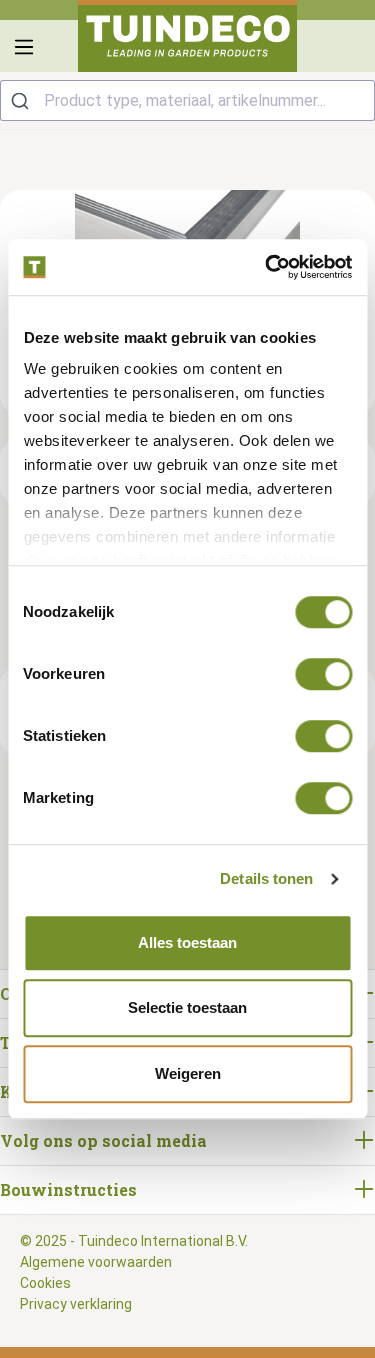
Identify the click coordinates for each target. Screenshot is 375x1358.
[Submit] (22, 100)
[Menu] (24, 47)
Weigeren (188, 1073)
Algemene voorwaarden (96, 1262)
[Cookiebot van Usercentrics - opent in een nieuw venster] (267, 267)
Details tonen (266, 878)
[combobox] (187, 100)
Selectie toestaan (187, 1007)
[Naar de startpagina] (188, 36)
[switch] (323, 674)
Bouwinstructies (68, 1189)
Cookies (45, 1283)
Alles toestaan (187, 942)
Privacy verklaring (76, 1304)
